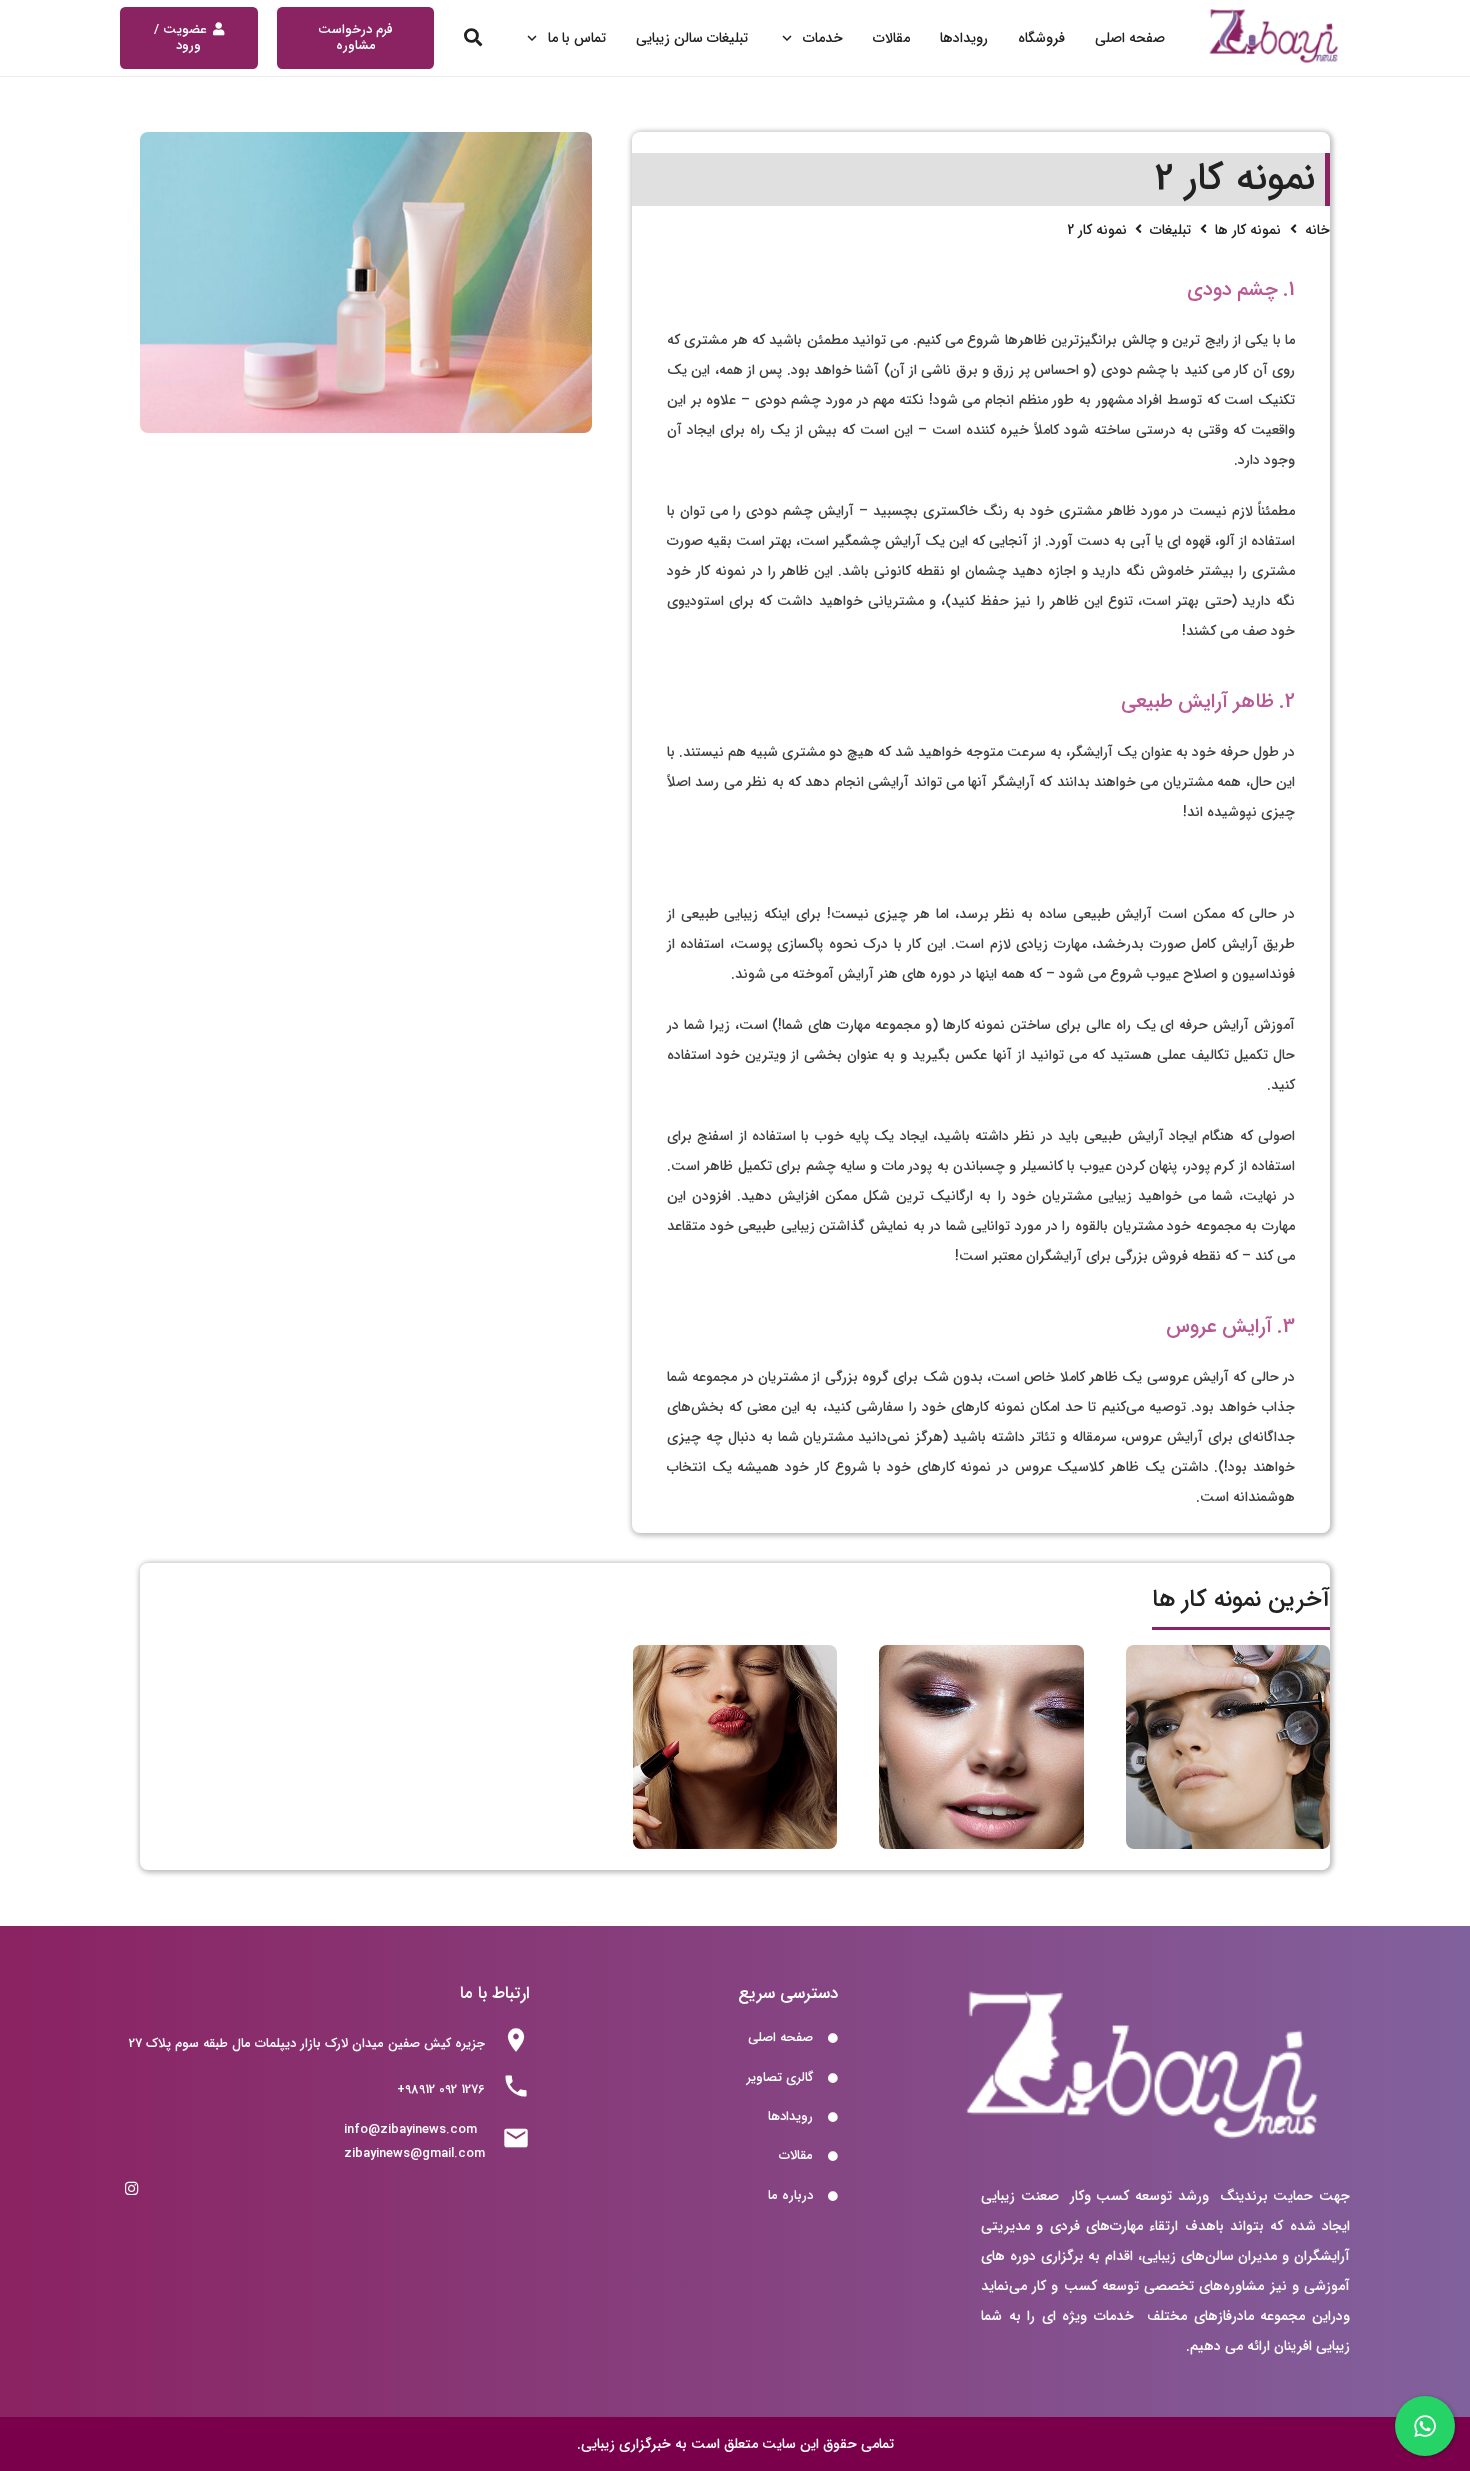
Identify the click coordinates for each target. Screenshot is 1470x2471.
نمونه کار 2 (981, 1824)
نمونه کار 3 (1228, 1824)
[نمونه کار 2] (366, 282)
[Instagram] (131, 2188)
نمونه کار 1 (735, 1824)
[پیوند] (1275, 38)
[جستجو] (474, 37)
